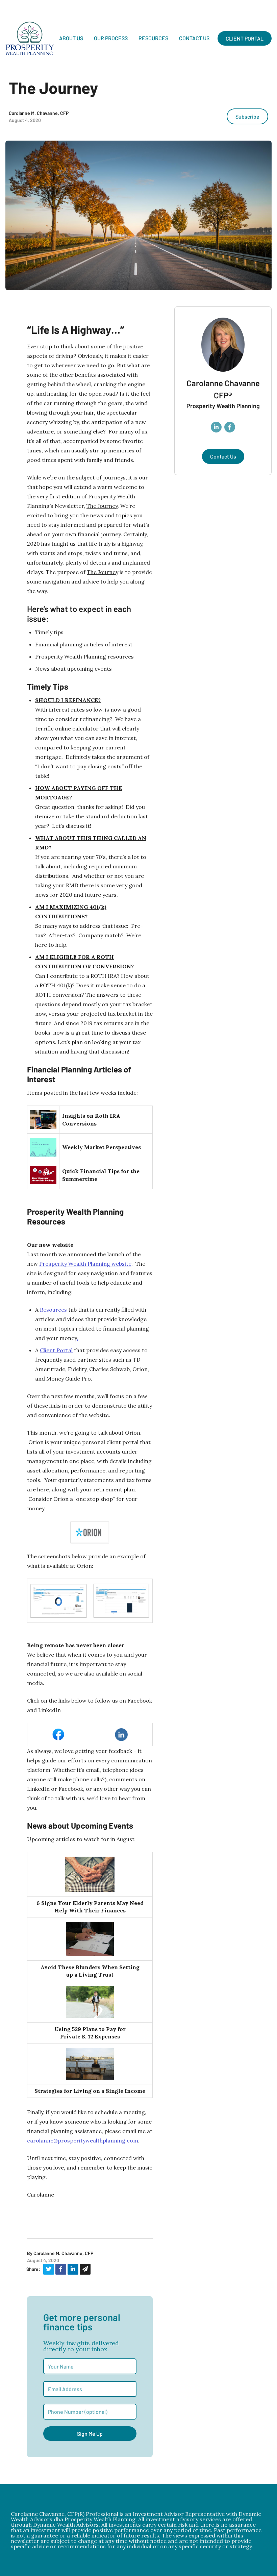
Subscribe (247, 116)
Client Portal (56, 1350)
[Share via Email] (85, 2269)
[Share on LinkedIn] (73, 2269)
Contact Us (223, 456)
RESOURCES (153, 38)
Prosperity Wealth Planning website (85, 1264)
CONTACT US (194, 38)
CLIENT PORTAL (245, 38)
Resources (53, 1310)
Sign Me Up (90, 2434)
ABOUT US (71, 38)
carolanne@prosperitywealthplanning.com (83, 2140)
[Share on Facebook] (61, 2269)
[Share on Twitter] (49, 2269)
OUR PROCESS (111, 38)
